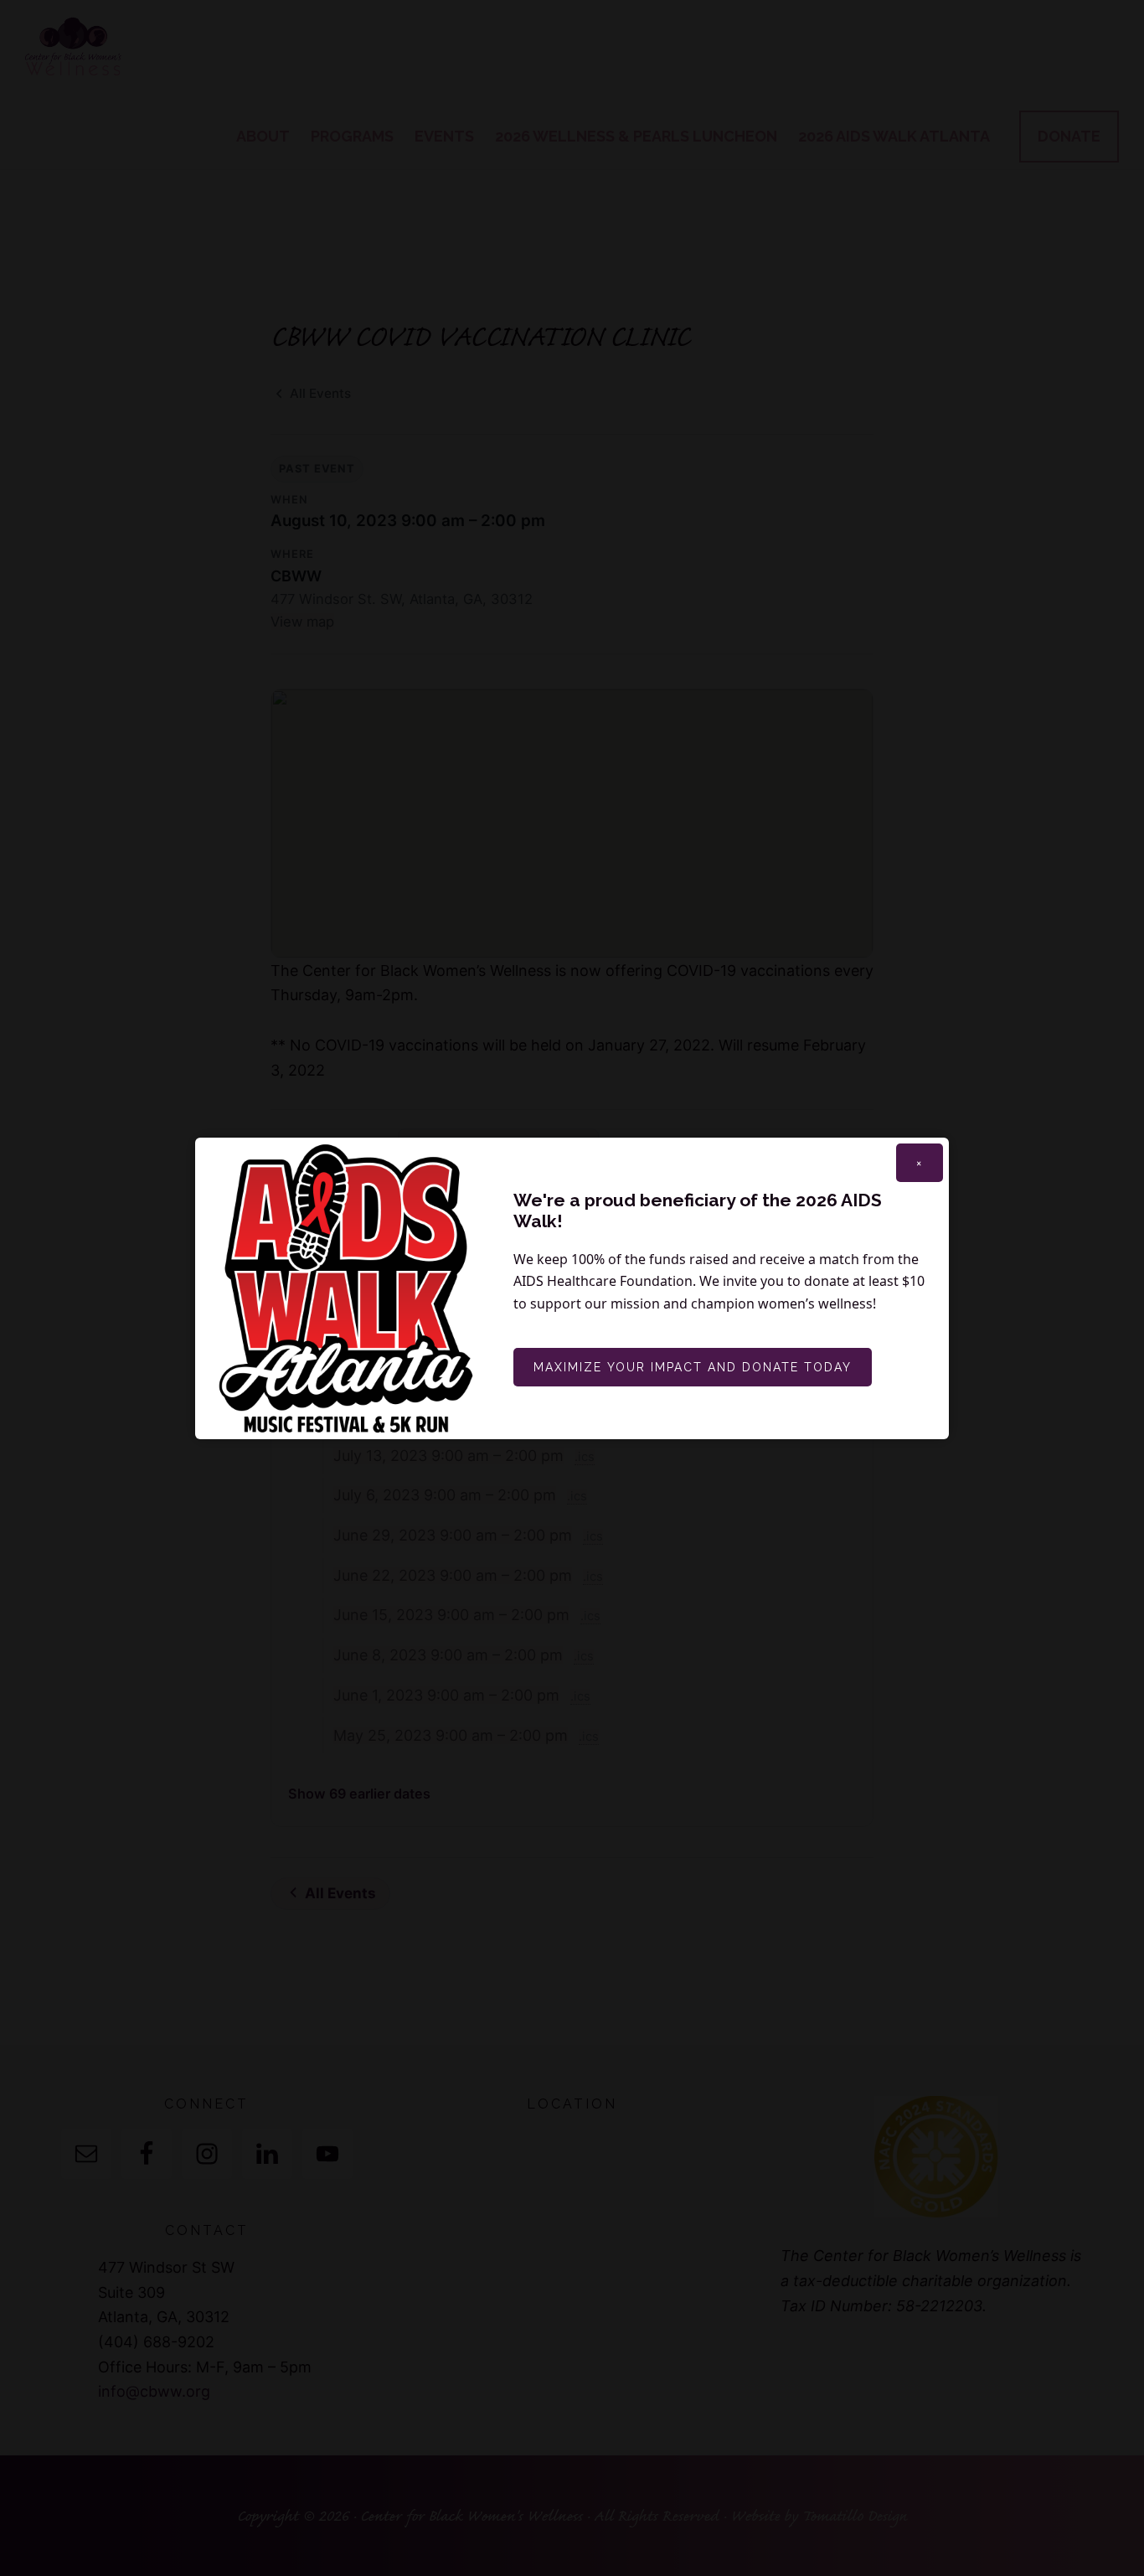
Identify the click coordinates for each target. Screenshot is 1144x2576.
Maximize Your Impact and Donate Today (693, 1367)
